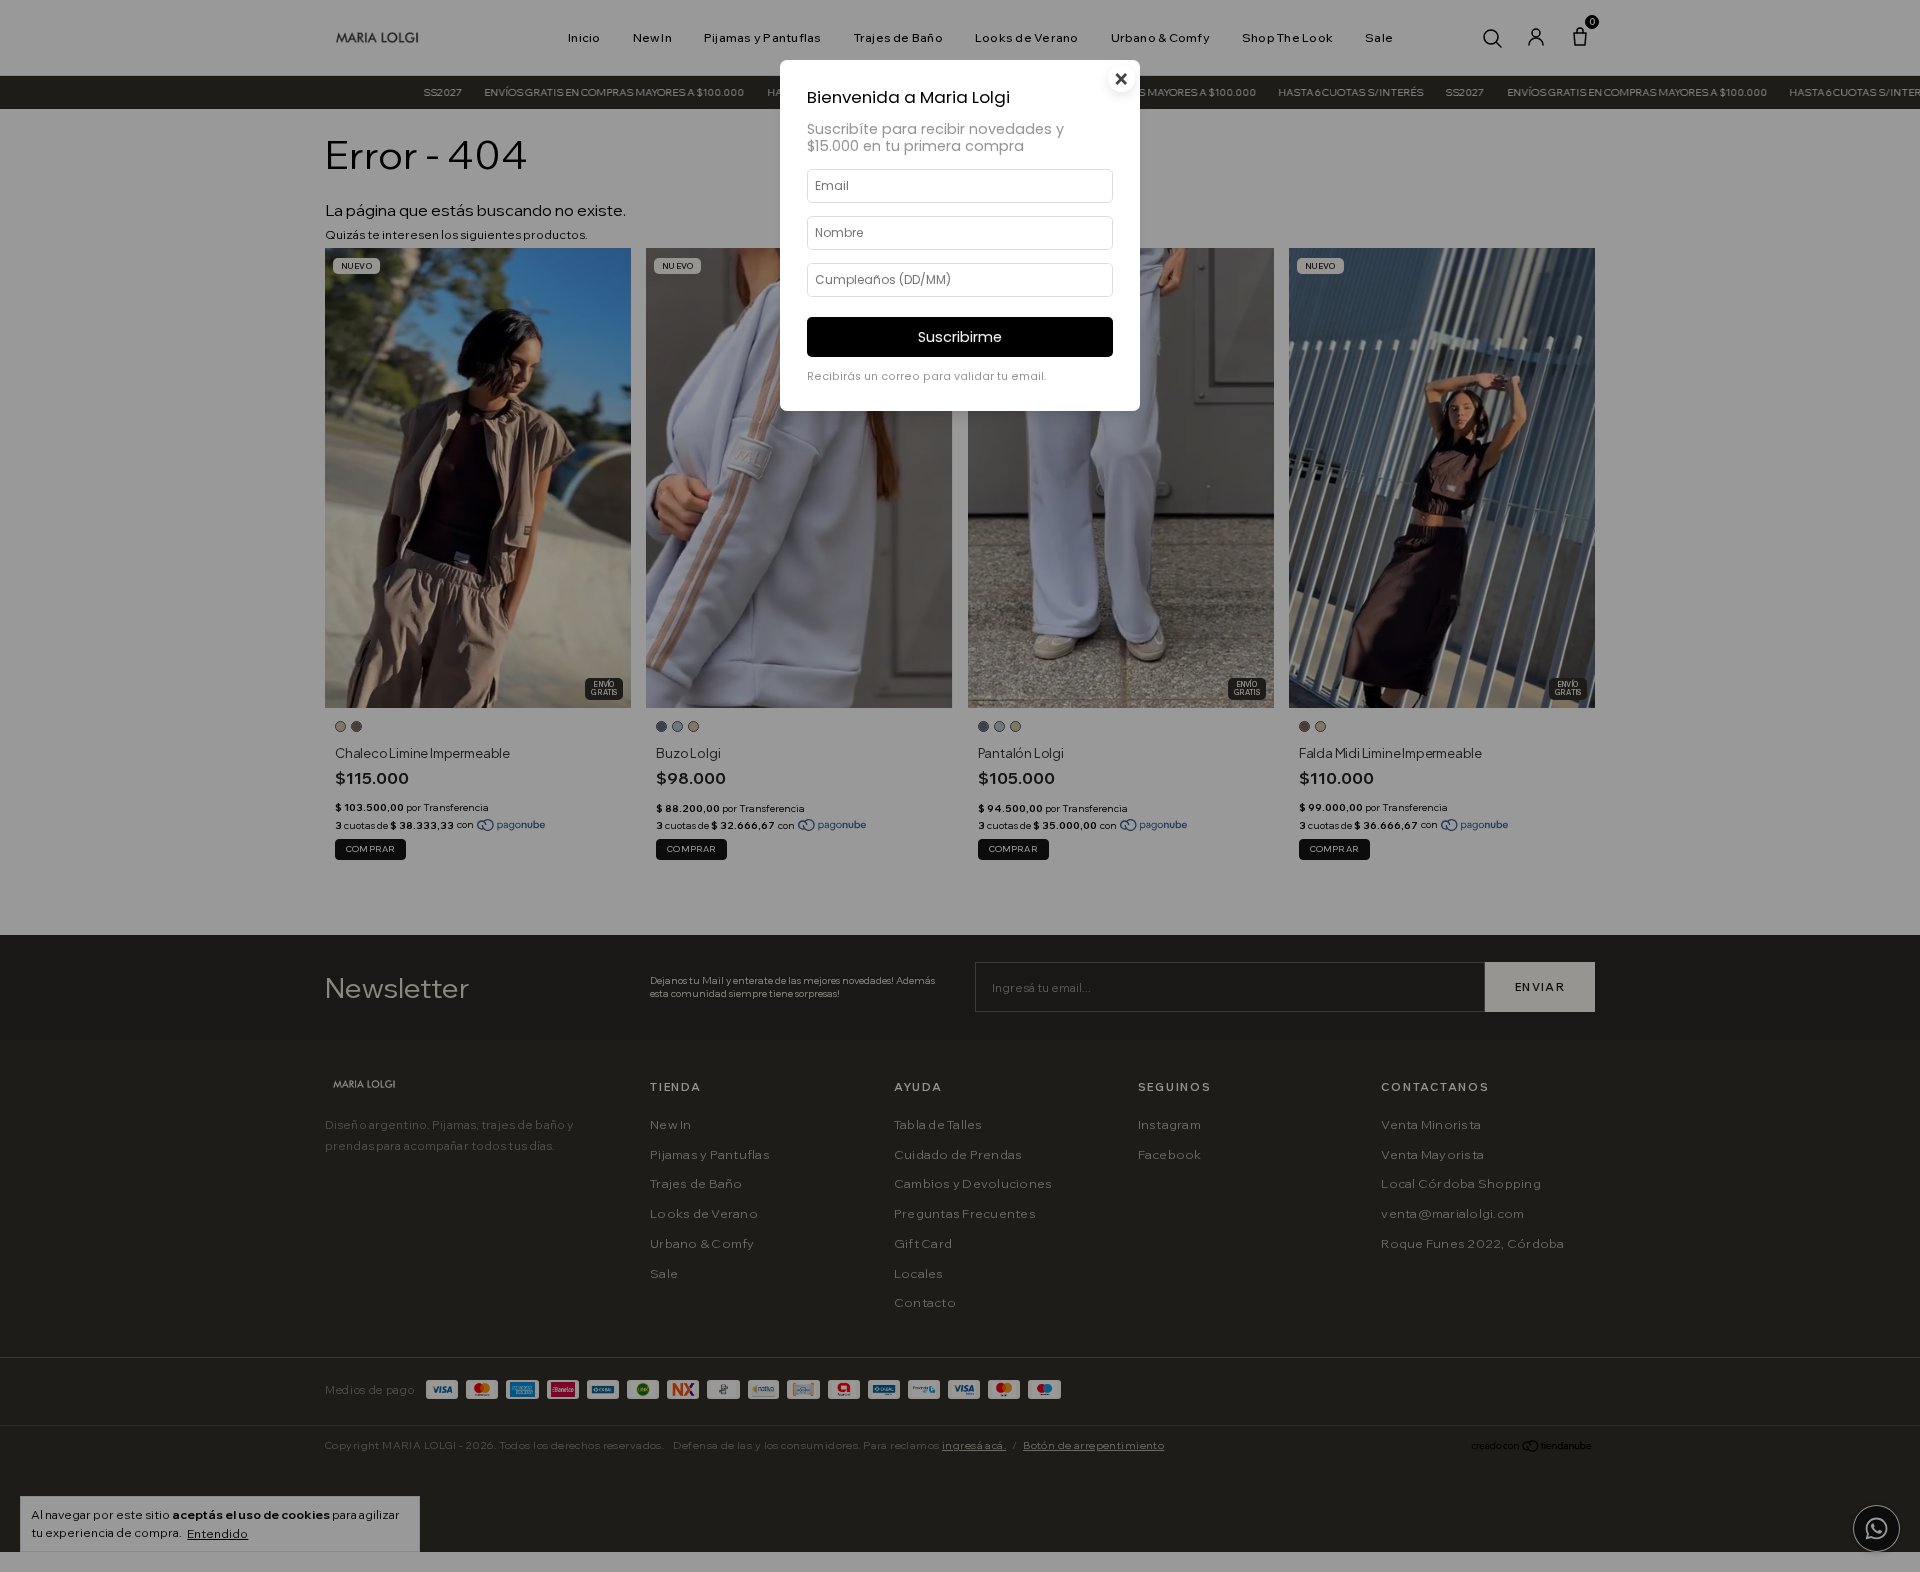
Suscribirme (960, 337)
